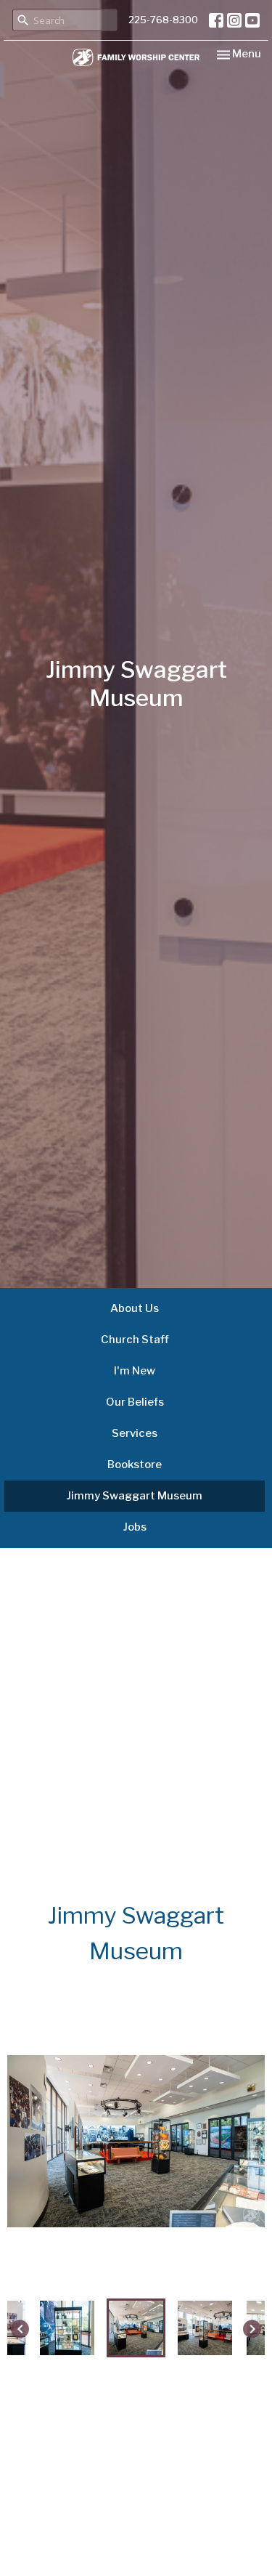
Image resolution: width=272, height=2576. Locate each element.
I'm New (135, 1371)
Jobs (135, 1527)
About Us (135, 1308)
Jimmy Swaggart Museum (135, 1496)
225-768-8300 (163, 20)
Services (135, 1433)
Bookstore (135, 1465)
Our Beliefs (135, 1402)
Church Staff (135, 1340)
